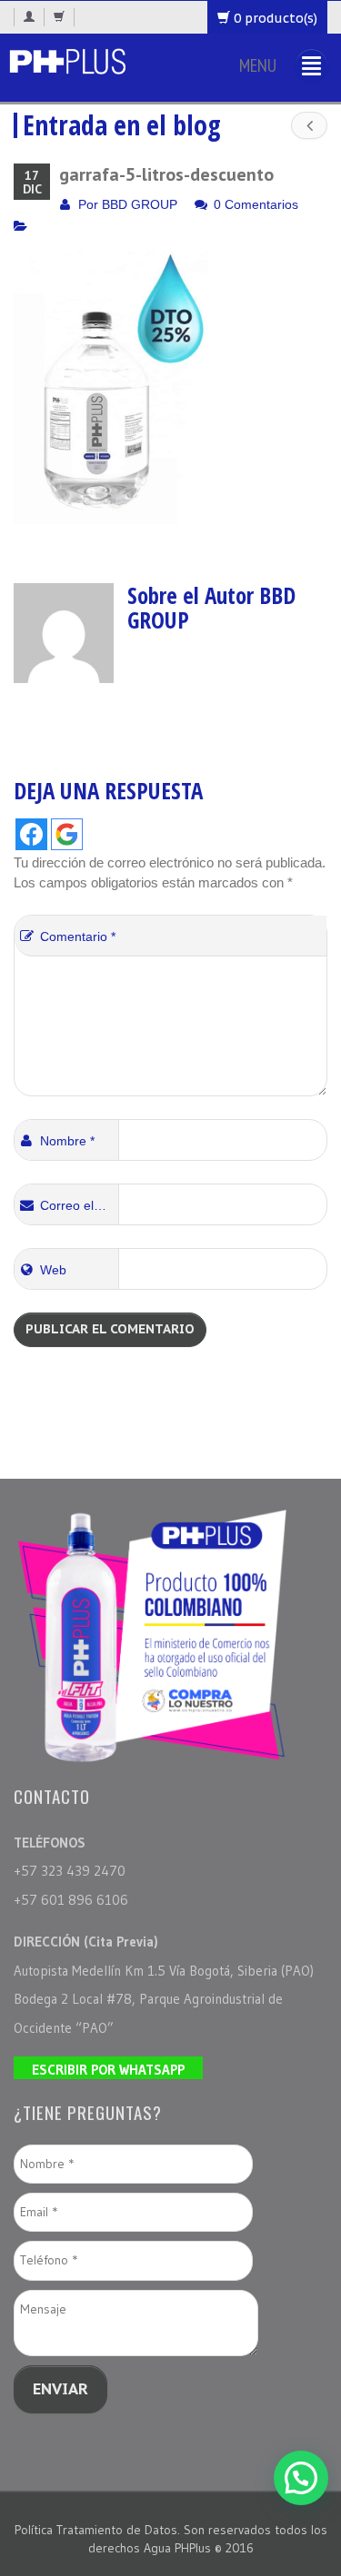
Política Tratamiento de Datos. (99, 2530)
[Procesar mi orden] (59, 17)
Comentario (78, 936)
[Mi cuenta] (29, 17)
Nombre (67, 1141)
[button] (301, 2478)
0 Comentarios (256, 204)
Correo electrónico (80, 1205)
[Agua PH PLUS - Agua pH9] (67, 59)
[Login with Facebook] (31, 834)
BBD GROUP (140, 204)
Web (53, 1270)
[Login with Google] (67, 834)
